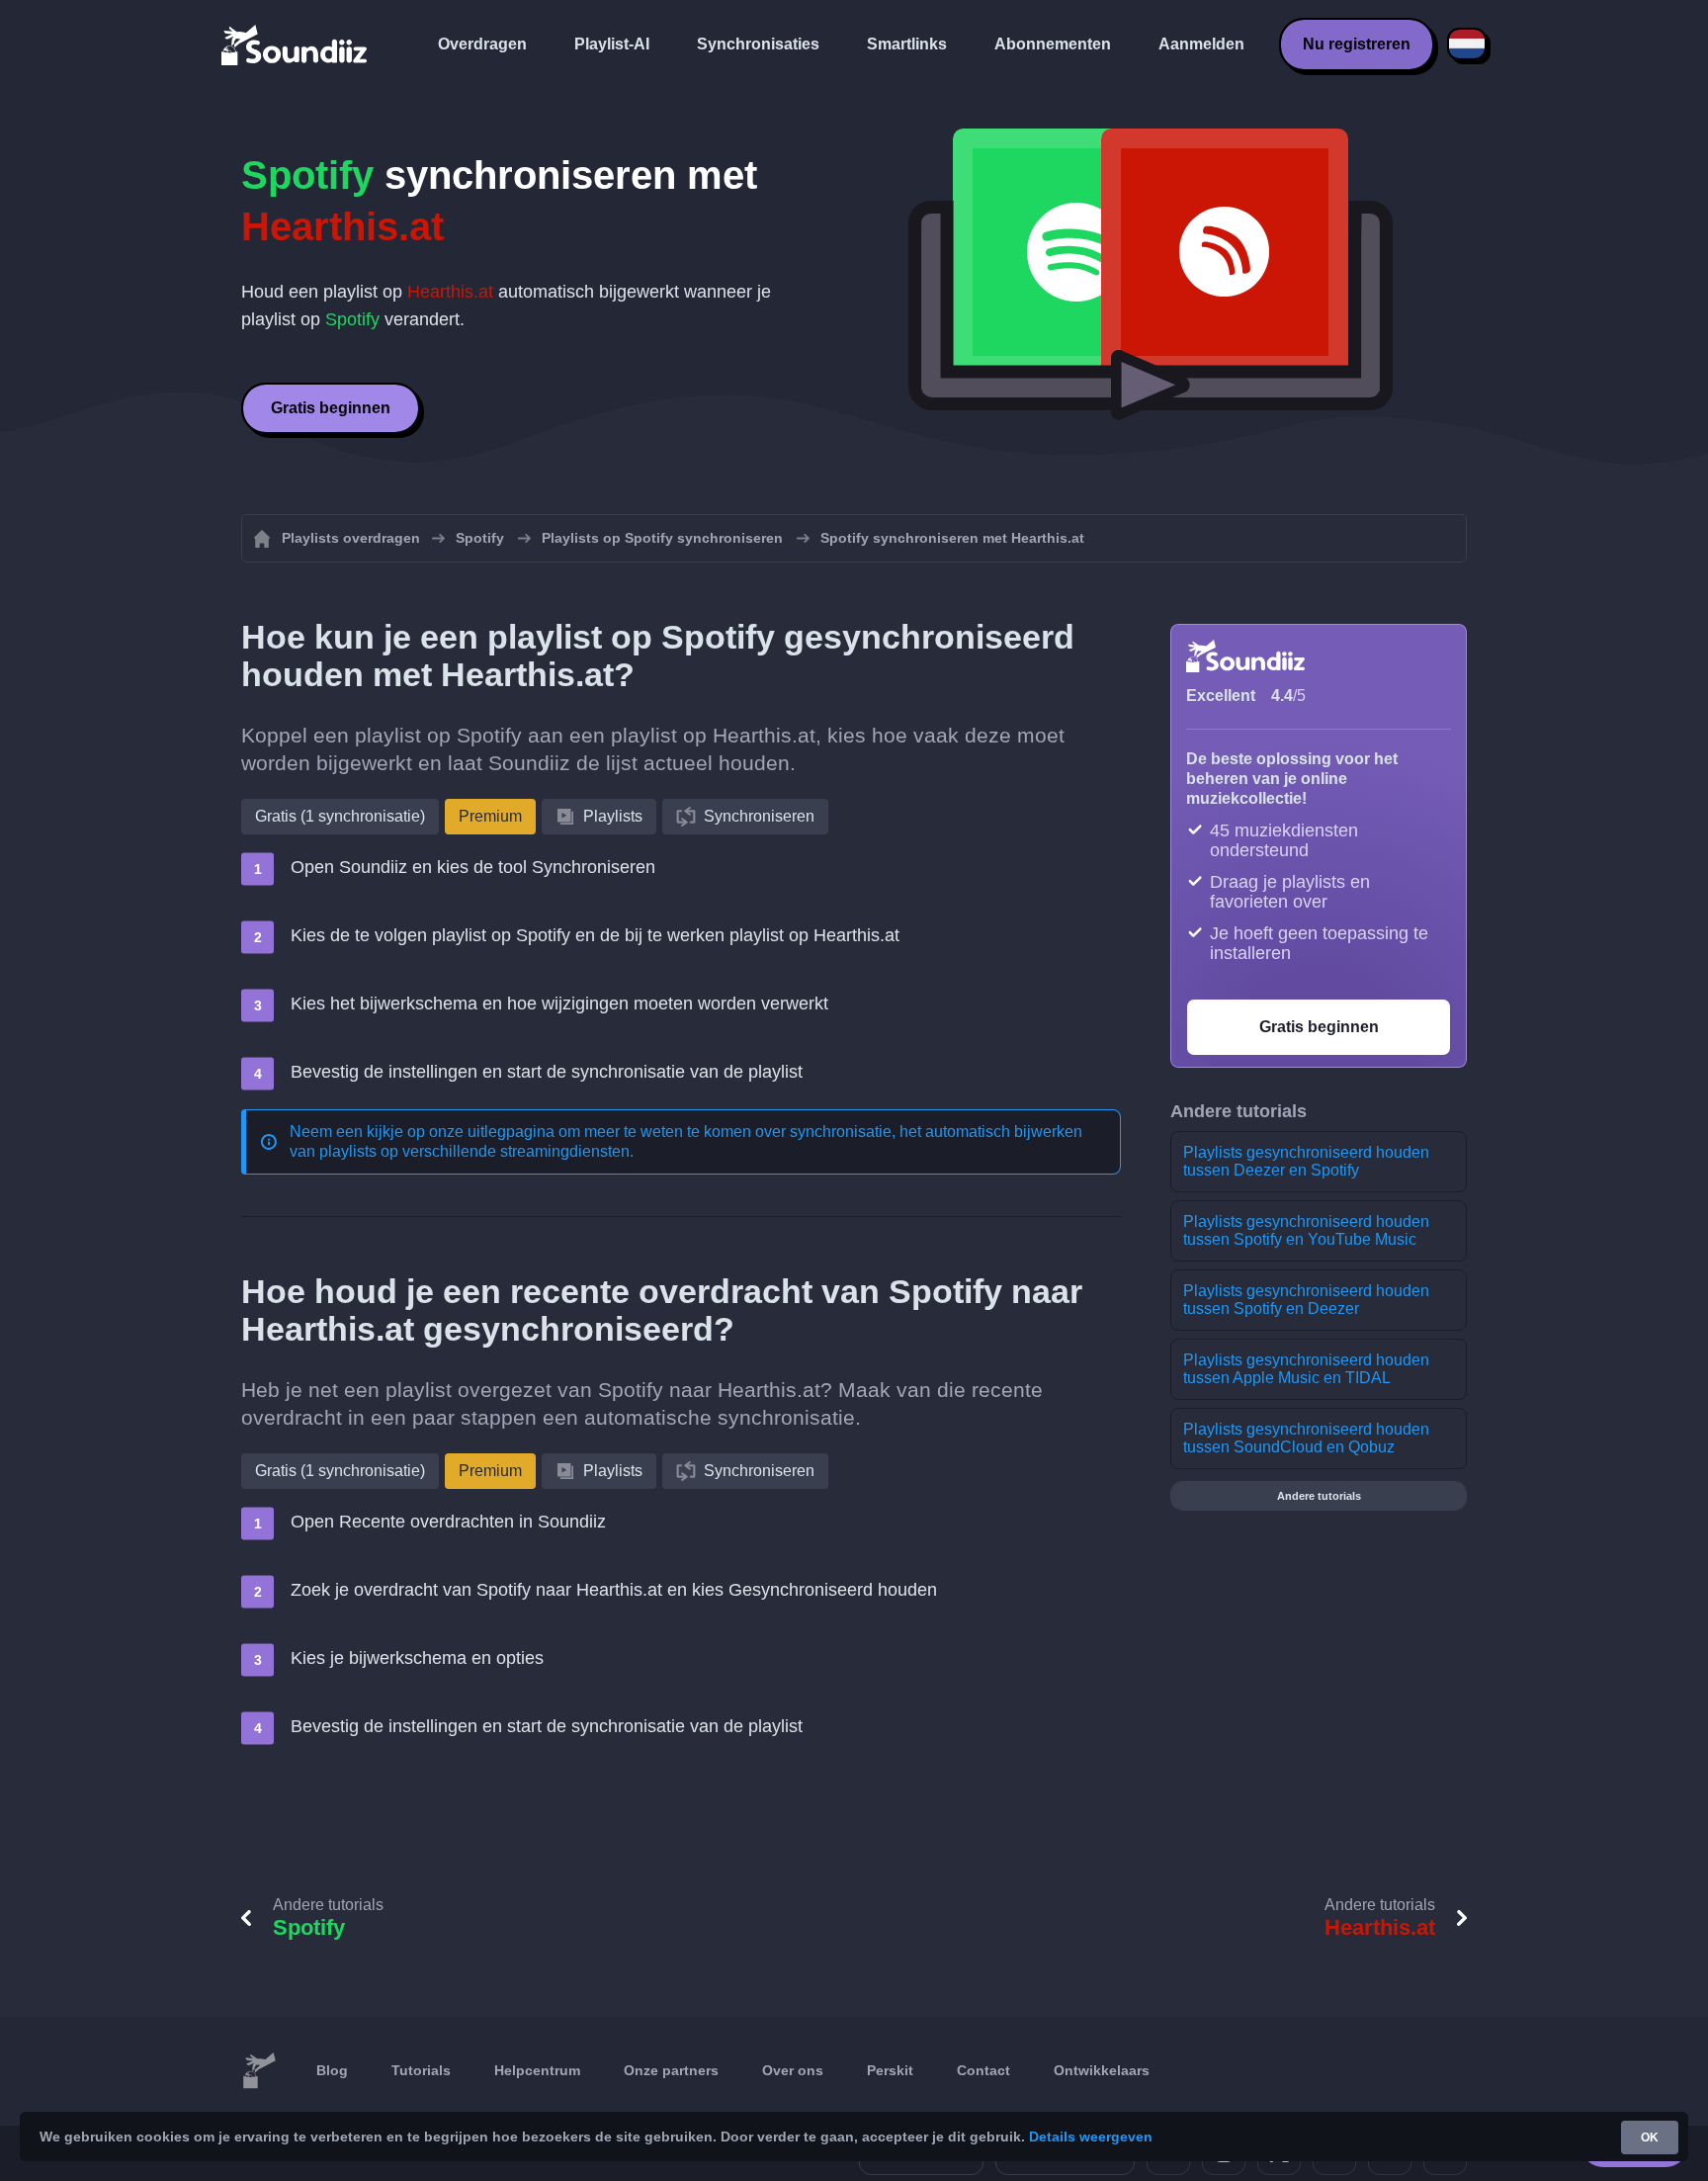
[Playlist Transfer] (296, 44)
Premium (490, 816)
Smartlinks (907, 44)
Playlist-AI (612, 44)
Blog (332, 2070)
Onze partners (671, 2070)
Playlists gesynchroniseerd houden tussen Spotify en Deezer (1306, 1300)
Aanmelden (1201, 44)
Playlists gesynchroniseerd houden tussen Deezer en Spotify (1306, 1161)
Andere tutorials (1319, 1496)
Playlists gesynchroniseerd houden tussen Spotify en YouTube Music (1306, 1230)
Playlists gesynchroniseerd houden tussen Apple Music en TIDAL (1306, 1369)
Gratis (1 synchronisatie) (340, 816)
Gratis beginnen (331, 408)
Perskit (890, 2070)
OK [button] (1650, 2137)
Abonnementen (1053, 44)
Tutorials (421, 2070)
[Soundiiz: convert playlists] (259, 2071)
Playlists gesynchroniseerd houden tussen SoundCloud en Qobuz (1306, 1438)
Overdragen (482, 44)
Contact (983, 2070)
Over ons (793, 2070)
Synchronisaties (758, 44)
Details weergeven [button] (1091, 2137)
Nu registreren (1357, 44)
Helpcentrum (537, 2070)
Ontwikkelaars (1102, 2070)
